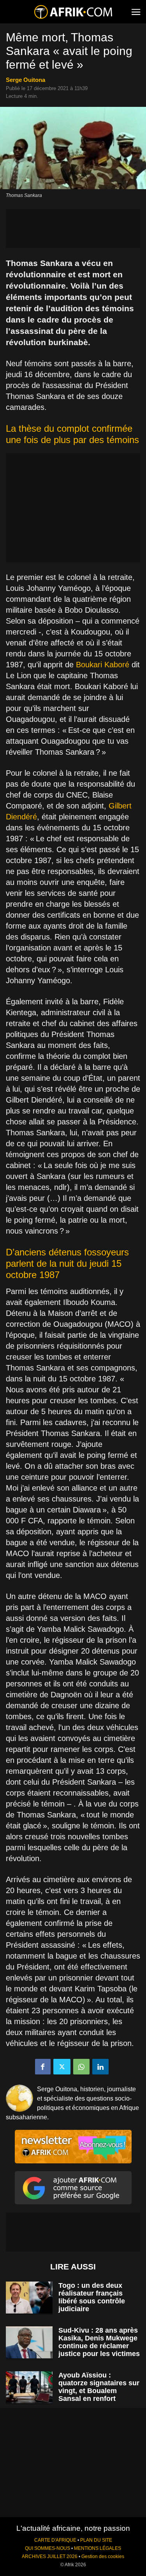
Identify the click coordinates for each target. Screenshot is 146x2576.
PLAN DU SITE (96, 2540)
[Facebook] (43, 2067)
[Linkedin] (100, 2067)
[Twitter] (62, 2067)
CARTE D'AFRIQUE (55, 2540)
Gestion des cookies (103, 2556)
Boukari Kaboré (103, 665)
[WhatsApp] (81, 2067)
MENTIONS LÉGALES (98, 2548)
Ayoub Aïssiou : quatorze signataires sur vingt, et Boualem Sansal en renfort (99, 2387)
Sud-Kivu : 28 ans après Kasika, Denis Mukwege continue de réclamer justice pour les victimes (99, 2342)
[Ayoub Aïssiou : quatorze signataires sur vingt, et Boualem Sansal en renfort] (29, 2387)
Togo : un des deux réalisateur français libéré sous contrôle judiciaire (92, 2297)
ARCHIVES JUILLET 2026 (50, 2556)
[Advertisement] (73, 229)
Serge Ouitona (26, 80)
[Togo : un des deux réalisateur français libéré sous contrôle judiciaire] (29, 2298)
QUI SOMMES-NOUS (47, 2548)
